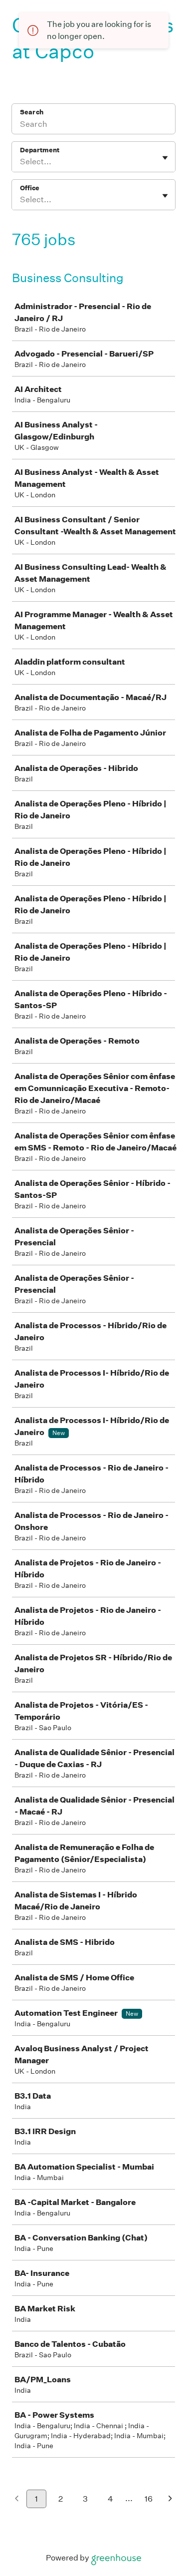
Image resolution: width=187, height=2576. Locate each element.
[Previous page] (17, 2499)
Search (32, 112)
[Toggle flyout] (165, 158)
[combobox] (21, 162)
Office (30, 188)
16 (149, 2499)
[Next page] (170, 2499)
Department (40, 150)
